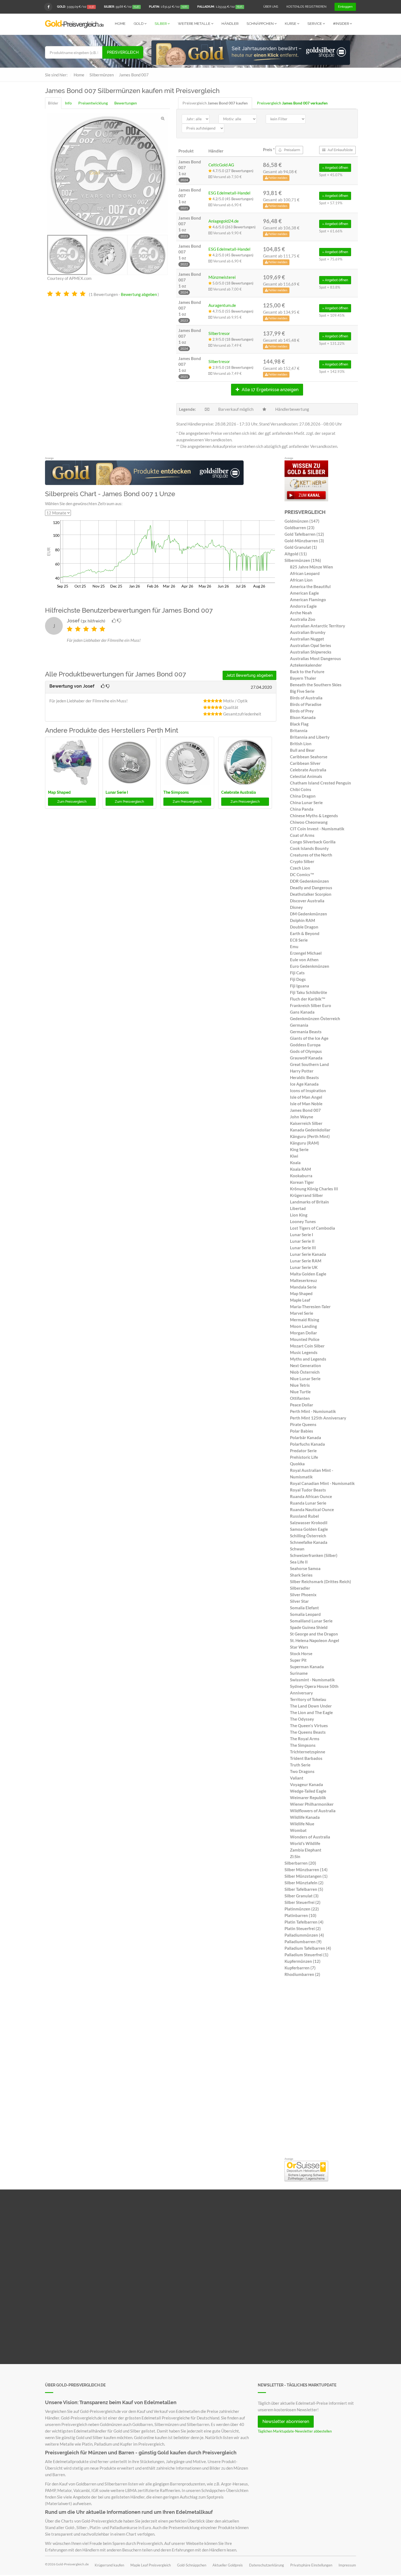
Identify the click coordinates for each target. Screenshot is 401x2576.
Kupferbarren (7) (300, 1968)
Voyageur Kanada (306, 1784)
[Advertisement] (320, 2069)
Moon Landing (303, 1326)
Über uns (271, 7)
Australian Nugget (307, 639)
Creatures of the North (311, 855)
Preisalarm (292, 150)
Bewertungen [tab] (126, 103)
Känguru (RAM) (305, 1143)
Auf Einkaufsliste (340, 150)
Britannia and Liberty (310, 737)
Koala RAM (300, 1169)
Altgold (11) (296, 554)
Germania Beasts (306, 1032)
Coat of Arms (302, 835)
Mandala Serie (303, 1287)
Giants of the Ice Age (309, 1038)
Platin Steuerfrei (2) (303, 1928)
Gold (139, 24)
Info (68, 103)
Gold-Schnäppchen (192, 2565)
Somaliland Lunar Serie (311, 1621)
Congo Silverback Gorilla (313, 842)
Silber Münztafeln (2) (304, 1883)
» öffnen (335, 168)
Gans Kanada (302, 1012)
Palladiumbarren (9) (303, 1942)
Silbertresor (219, 333)
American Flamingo (308, 600)
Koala (295, 1163)
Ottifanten (300, 1398)
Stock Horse (301, 1654)
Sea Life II (299, 1562)
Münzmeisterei (222, 277)
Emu (294, 946)
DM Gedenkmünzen (309, 914)
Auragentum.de (222, 305)
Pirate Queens (303, 1424)
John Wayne (302, 1117)
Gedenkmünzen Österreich (315, 1019)
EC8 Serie (299, 940)
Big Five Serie (302, 691)
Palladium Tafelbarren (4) (308, 1948)
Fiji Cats (297, 973)
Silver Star (299, 1601)
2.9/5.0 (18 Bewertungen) (233, 339)
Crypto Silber (302, 861)
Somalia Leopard (305, 1614)
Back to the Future (307, 672)
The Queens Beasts (308, 1732)
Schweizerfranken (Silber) (314, 1555)
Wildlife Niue (302, 1824)
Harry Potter (302, 1071)
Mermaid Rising (305, 1320)
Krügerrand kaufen (109, 2565)
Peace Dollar (302, 1405)
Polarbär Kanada (306, 1437)
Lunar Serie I (117, 792)
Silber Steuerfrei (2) (303, 1902)
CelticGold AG (221, 165)
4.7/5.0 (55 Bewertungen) (233, 311)
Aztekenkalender (306, 665)
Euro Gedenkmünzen (310, 966)
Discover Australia (307, 901)
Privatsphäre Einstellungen (311, 2565)
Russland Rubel (304, 1516)
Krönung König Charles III (314, 1189)
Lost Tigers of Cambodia (312, 1228)
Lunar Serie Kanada (308, 1254)
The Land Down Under (311, 1706)
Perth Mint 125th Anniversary (318, 1418)
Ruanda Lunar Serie (308, 1503)
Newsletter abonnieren (286, 2421)
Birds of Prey (302, 711)
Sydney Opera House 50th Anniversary (314, 1690)
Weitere (194, 24)
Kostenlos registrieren (306, 7)
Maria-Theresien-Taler (310, 1307)
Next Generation (306, 1365)
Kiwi (294, 1156)
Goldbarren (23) (300, 528)
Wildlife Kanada (305, 1817)
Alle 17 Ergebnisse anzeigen (270, 390)
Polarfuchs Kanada (307, 1444)
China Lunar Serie (306, 802)
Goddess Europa (305, 1045)
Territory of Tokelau (308, 1699)
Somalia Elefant (304, 1608)
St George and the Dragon (314, 1634)
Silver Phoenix (303, 1595)
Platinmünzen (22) (302, 1909)
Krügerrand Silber (306, 1195)
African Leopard (305, 573)
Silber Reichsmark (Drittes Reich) (321, 1581)
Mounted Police (305, 1339)
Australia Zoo (303, 619)
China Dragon (303, 796)
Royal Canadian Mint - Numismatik (322, 1483)
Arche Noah (301, 613)
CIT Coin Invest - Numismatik (317, 829)
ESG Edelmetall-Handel (229, 193)
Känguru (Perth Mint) (310, 1136)
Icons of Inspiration (308, 1091)
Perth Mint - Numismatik (313, 1411)
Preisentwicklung (93, 103)
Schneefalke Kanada (309, 1542)
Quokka (297, 1464)
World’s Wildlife (305, 1843)
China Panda (302, 809)
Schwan (297, 1549)
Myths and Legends (308, 1359)
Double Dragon (304, 927)
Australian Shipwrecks (311, 652)
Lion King (299, 1215)
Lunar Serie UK (304, 1267)
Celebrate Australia (239, 792)
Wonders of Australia (310, 1837)
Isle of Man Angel (306, 1097)
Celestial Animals (306, 776)
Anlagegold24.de (224, 221)
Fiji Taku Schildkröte (309, 992)
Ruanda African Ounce (311, 1496)
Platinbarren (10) (300, 1915)
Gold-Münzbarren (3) (304, 541)
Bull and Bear (302, 750)
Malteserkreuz (303, 1280)
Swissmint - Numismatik (312, 1680)
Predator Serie (303, 1451)
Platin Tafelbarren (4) (304, 1922)
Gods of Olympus (306, 1051)
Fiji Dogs (298, 979)
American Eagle (304, 593)
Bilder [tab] (53, 103)
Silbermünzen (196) (303, 560)
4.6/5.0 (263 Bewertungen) (234, 227)
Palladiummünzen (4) (304, 1935)
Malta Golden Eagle (308, 1274)
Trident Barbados (306, 1758)
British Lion (301, 744)
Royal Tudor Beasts (308, 1490)
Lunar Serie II (302, 1241)
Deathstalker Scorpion (311, 894)
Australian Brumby (308, 632)
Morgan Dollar (303, 1333)
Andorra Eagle (303, 606)
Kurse (291, 24)
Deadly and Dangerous (311, 888)
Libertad (298, 1208)
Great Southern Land (309, 1064)
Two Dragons (302, 1771)
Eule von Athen (304, 960)
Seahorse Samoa (305, 1568)
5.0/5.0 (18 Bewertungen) (233, 283)
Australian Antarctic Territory (318, 626)
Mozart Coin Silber (307, 1346)
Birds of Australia (306, 698)
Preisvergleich (123, 52)
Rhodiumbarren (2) (302, 1974)
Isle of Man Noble (306, 1104)
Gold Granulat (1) (301, 547)
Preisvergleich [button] (72, 802)
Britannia (299, 730)
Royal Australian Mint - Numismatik (312, 1473)
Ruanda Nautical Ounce (312, 1509)
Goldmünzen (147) (302, 521)
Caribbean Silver (305, 763)
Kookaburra (301, 1176)
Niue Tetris (300, 1385)
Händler (230, 24)
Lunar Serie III (303, 1248)
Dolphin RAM (303, 920)
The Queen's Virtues (309, 1726)
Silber (161, 24)
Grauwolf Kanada (306, 1058)
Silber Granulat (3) (302, 1896)
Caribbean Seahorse (309, 757)
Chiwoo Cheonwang (309, 822)
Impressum (347, 2565)
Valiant (297, 1778)
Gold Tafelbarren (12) (304, 534)
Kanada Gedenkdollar (310, 1130)
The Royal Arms (305, 1739)
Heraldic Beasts (304, 1077)
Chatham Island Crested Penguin (321, 783)
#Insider (341, 24)
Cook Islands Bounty (309, 848)
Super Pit (298, 1660)
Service (315, 24)
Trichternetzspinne (308, 1752)
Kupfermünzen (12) (303, 1961)
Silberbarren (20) (300, 1863)
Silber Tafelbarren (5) (304, 1889)
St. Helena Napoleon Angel (315, 1640)
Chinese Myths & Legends (314, 816)
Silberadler (300, 1588)
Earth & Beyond (305, 933)
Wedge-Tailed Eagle (308, 1791)
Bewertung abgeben (139, 294)
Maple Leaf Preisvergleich (151, 2565)
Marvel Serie (302, 1313)
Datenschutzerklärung (267, 2565)
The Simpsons (176, 792)
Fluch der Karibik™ (308, 999)
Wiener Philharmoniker (312, 1804)
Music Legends (304, 1352)
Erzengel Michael (306, 953)
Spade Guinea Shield (309, 1627)
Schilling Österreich (308, 1536)
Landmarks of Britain (309, 1202)
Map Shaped (59, 792)
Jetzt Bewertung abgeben (249, 675)
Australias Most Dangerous (315, 658)
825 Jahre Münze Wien (312, 567)
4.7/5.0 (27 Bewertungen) (233, 171)
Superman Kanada (307, 1667)
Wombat (298, 1830)
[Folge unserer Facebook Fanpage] (48, 7)
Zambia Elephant (306, 1850)
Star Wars (299, 1647)
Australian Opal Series (311, 645)
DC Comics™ (302, 874)
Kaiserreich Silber (306, 1123)
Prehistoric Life (304, 1457)
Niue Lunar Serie (305, 1379)
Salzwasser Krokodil (309, 1523)
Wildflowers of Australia (313, 1811)
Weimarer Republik (308, 1798)
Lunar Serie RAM (306, 1261)
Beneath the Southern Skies (316, 685)
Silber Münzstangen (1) (306, 1876)
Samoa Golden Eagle (309, 1529)
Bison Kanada (303, 717)
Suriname (299, 1673)
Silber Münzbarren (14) (306, 1870)
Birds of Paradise (306, 704)
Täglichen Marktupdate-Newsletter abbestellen (295, 2431)
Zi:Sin (295, 1856)
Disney (296, 907)
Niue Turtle (300, 1392)
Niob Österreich (305, 1372)
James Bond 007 (305, 1110)
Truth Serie (300, 1765)
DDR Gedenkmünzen (309, 881)
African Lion (301, 580)
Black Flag (299, 724)
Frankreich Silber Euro (311, 1005)
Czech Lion (300, 868)
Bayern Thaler (303, 678)
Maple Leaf (300, 1300)
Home (120, 24)
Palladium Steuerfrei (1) (306, 1955)
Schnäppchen (261, 24)
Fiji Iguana (300, 986)
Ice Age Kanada (304, 1084)
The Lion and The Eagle (311, 1712)
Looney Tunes (303, 1221)
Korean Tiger (302, 1182)
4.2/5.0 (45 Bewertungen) (233, 199)
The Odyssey (302, 1719)
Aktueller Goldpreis (228, 2565)
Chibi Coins (301, 789)
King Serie (299, 1149)
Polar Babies (302, 1431)
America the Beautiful (310, 586)
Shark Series (301, 1575)
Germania (299, 1025)
